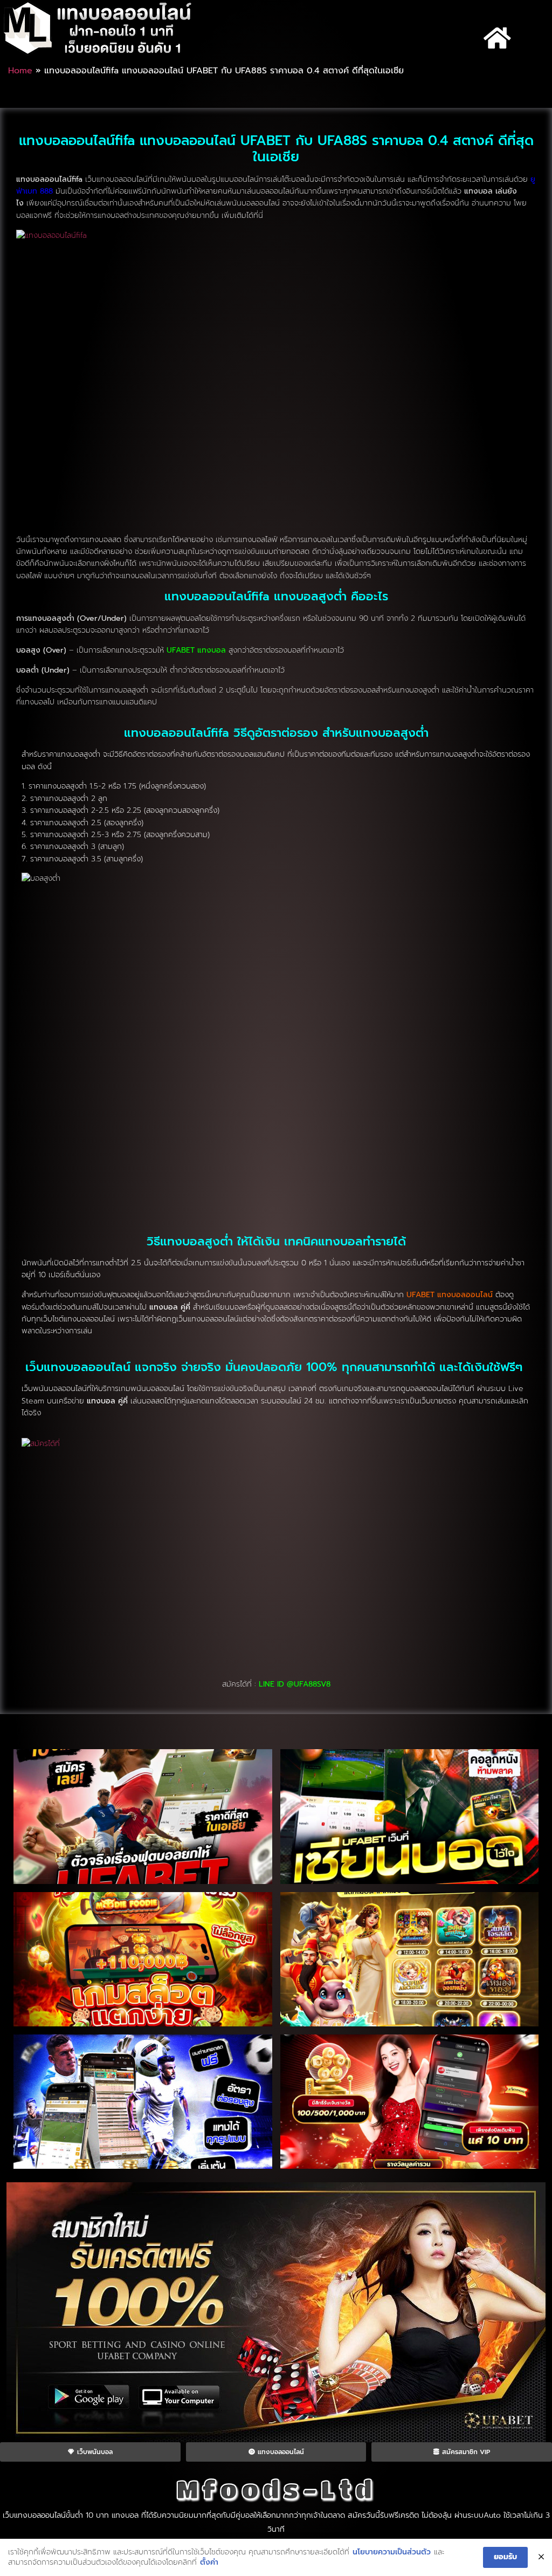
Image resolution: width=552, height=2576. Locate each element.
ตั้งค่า (209, 2563)
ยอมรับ (505, 2557)
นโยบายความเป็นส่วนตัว (392, 2552)
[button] (498, 38)
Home (20, 71)
